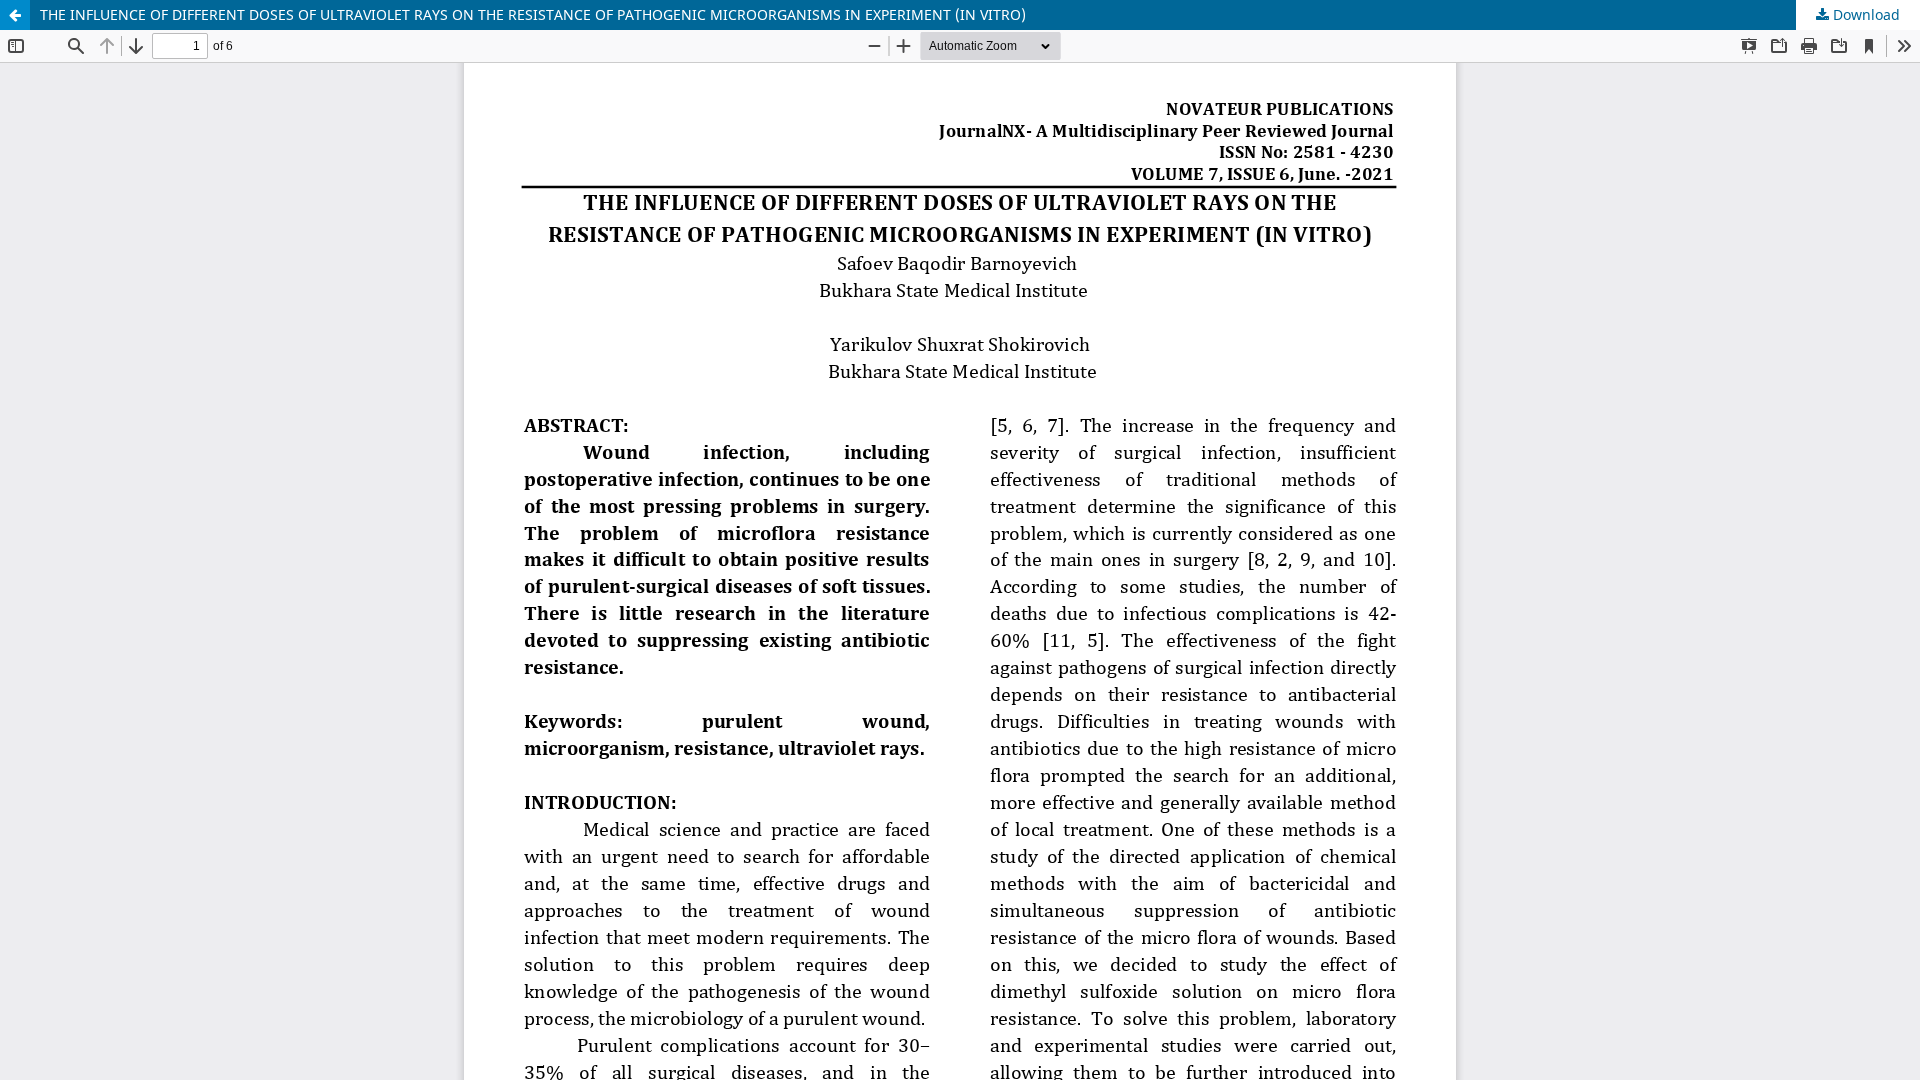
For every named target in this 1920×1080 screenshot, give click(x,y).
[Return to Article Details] (15, 15)
